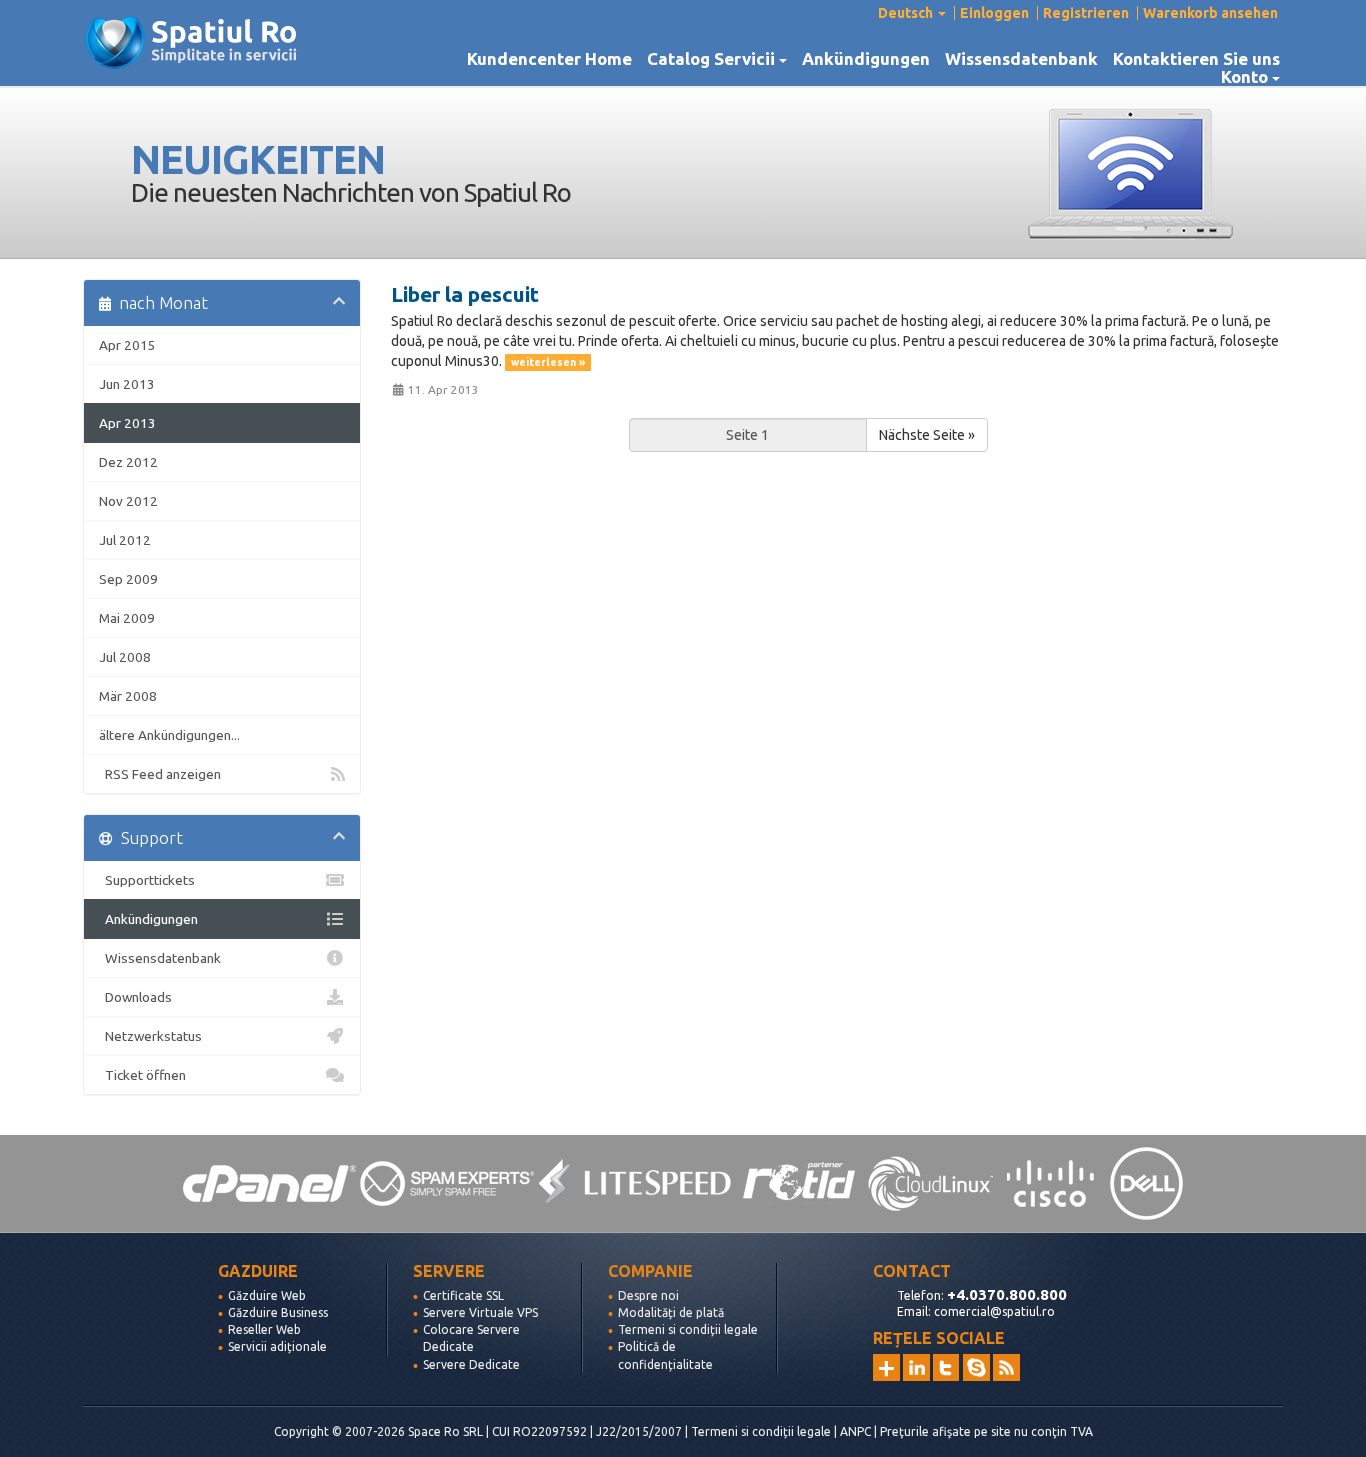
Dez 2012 (128, 462)
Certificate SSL (463, 1295)
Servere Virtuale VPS (480, 1312)
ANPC (855, 1431)
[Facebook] (976, 1367)
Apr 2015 (127, 345)
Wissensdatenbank (1021, 59)
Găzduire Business (278, 1312)
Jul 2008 (125, 657)
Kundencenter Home (549, 59)
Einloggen (994, 13)
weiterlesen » (548, 362)
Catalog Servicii (715, 59)
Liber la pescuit (465, 294)
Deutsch (907, 13)
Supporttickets (147, 880)
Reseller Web (264, 1329)
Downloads (135, 997)
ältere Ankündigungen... (169, 735)
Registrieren (1086, 13)
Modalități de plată (671, 1312)
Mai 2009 (127, 618)
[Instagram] (886, 1367)
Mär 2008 (128, 696)
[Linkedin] (916, 1367)
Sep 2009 (128, 579)
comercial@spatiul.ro (994, 1311)
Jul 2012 (125, 540)
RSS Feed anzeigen (160, 774)
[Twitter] (946, 1367)
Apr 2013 (127, 423)
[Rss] (1006, 1367)
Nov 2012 (128, 501)
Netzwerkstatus (150, 1036)
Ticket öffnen (142, 1075)
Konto (1248, 77)
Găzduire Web (267, 1295)
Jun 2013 (127, 384)
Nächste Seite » (927, 435)
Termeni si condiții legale (688, 1329)
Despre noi (648, 1295)
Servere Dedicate (471, 1364)
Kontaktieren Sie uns (1196, 59)
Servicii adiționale (277, 1346)
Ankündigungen (866, 59)
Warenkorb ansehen (1210, 13)
